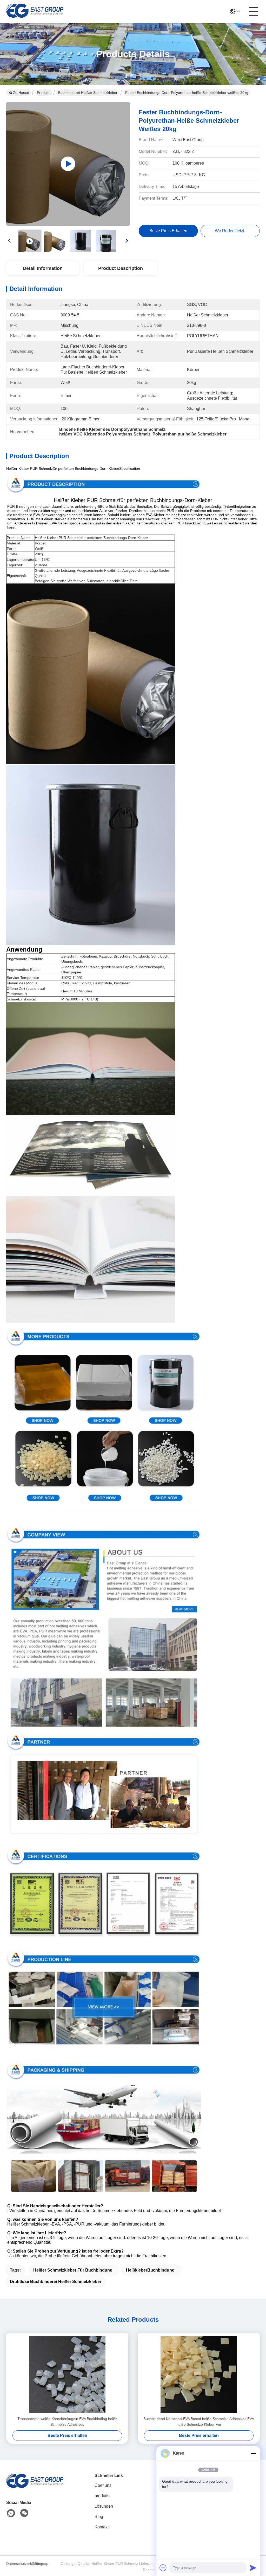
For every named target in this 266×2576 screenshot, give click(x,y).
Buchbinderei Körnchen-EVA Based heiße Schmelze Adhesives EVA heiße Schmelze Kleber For (199, 2422)
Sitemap (42, 2564)
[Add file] (163, 2568)
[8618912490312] (11, 2513)
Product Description (121, 268)
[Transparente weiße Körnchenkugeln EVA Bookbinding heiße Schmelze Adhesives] (67, 2375)
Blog (99, 2517)
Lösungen (104, 2506)
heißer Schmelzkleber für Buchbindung (73, 2270)
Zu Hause (21, 93)
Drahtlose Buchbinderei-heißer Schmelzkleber (56, 2282)
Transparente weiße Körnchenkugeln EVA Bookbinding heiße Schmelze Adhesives (67, 2422)
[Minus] (253, 2453)
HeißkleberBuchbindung (150, 2270)
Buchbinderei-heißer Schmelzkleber (88, 93)
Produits (44, 93)
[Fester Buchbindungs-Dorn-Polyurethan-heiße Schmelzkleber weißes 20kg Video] (68, 164)
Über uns (103, 2485)
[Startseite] (35, 2487)
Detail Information (43, 268)
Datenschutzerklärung (19, 2564)
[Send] (253, 2568)
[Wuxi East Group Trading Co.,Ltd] (35, 11)
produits (102, 2496)
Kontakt (102, 2527)
